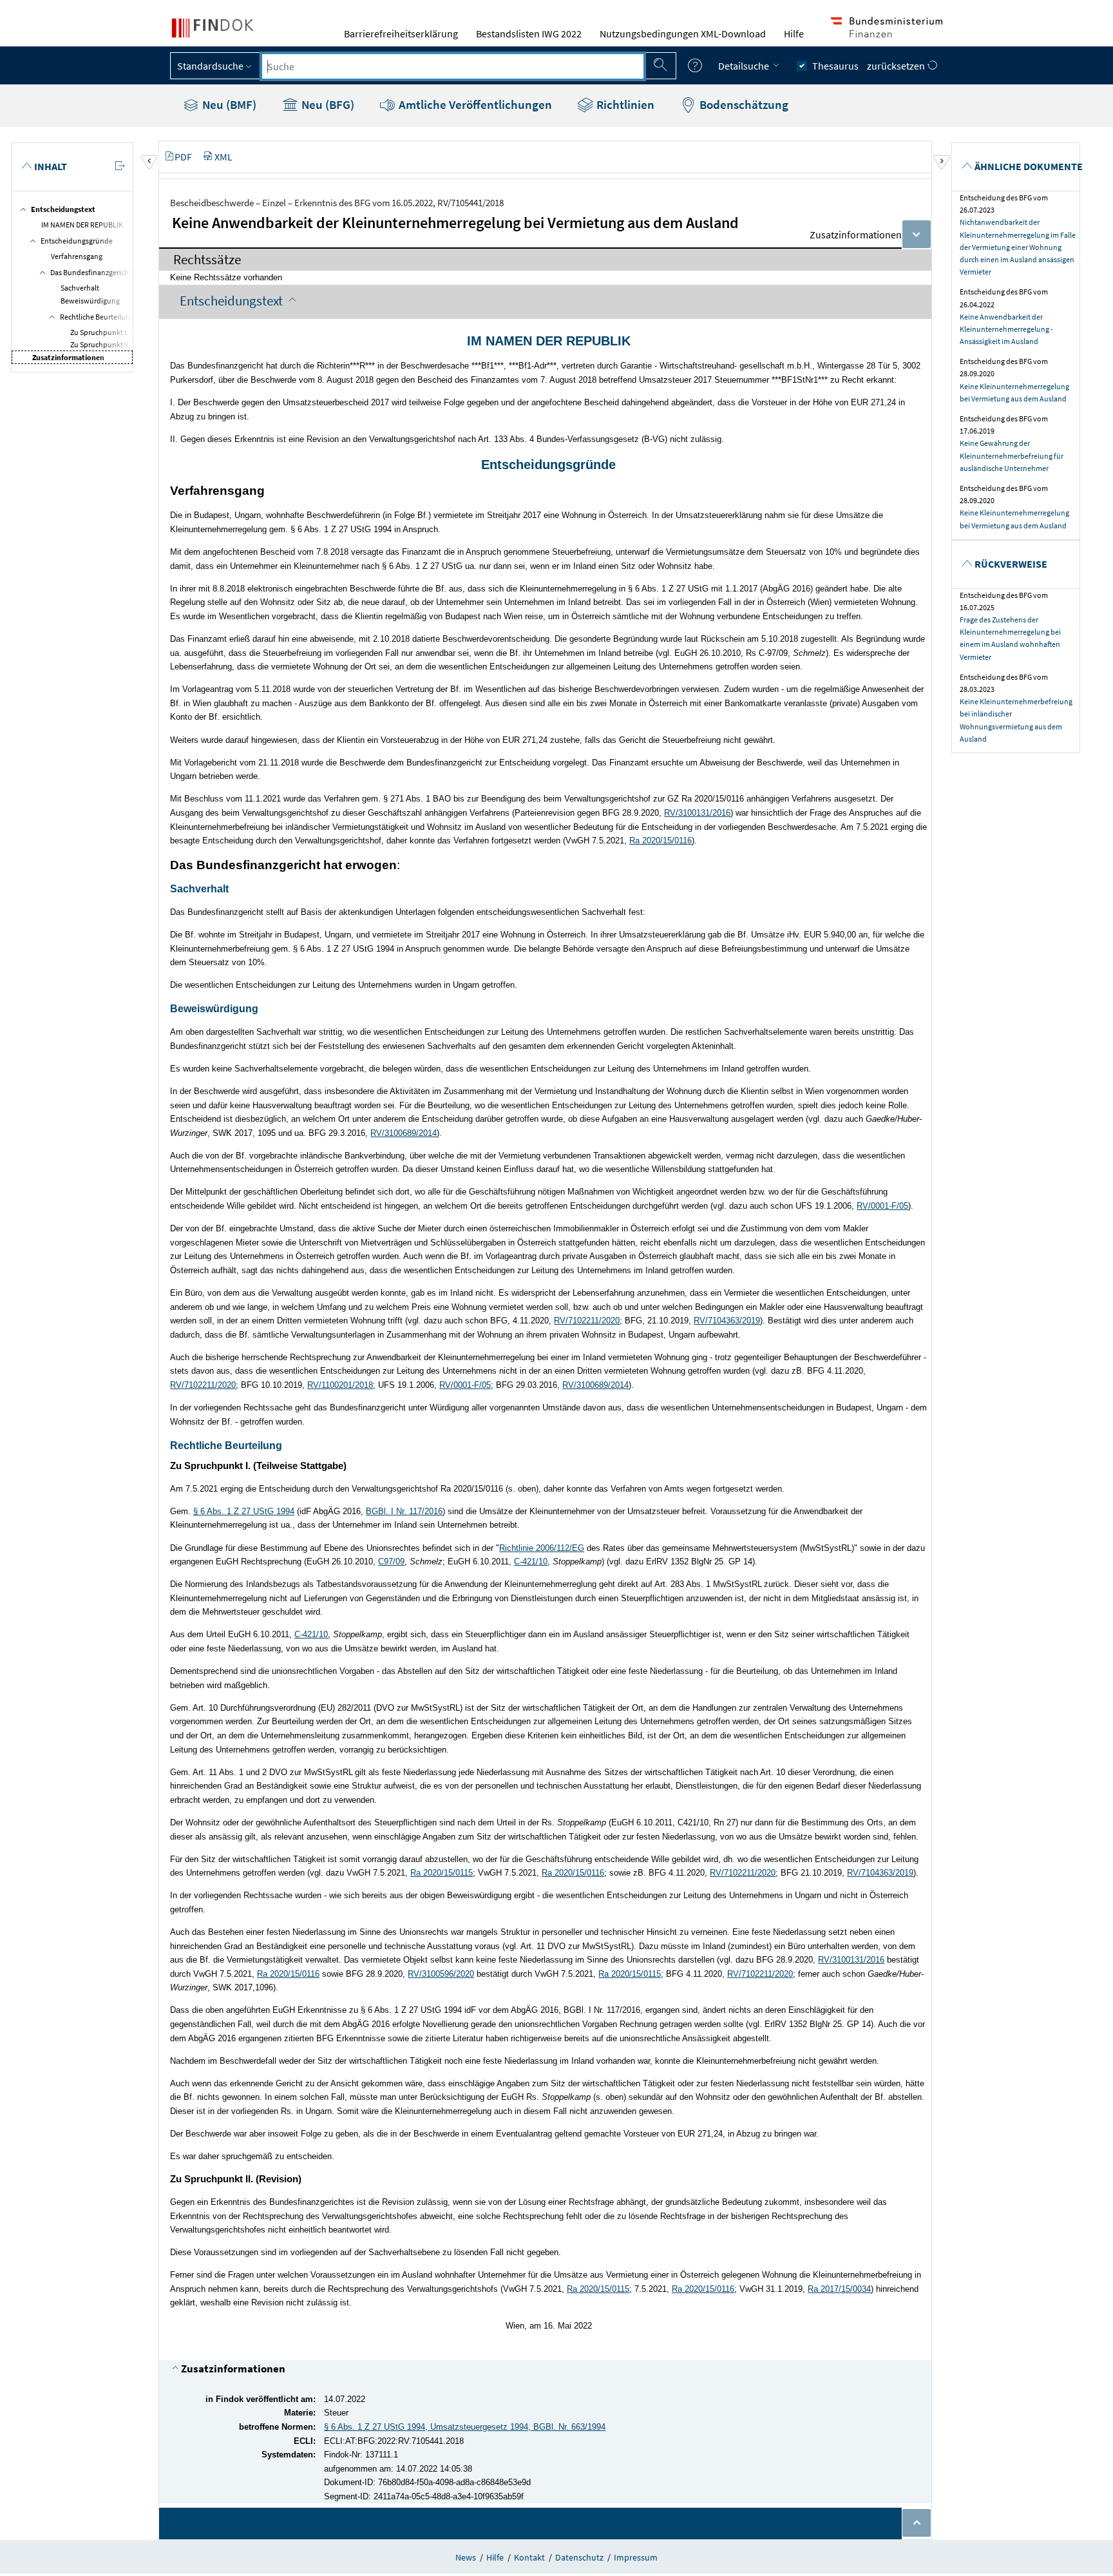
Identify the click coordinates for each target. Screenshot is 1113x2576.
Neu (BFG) (327, 104)
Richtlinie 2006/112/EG (542, 1548)
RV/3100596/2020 (441, 1974)
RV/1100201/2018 (340, 1385)
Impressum (636, 2557)
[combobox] (453, 66)
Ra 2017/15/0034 (839, 2289)
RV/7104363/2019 (727, 1321)
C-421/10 (531, 1562)
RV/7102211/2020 (587, 1321)
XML (224, 157)
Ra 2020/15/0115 (442, 1873)
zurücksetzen (897, 66)
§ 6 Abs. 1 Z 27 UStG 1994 (244, 1511)
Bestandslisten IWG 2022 (529, 34)
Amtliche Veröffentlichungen (474, 104)
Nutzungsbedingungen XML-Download (683, 34)
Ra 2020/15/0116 (661, 841)
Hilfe (794, 34)
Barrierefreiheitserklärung (401, 34)
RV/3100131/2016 (697, 813)
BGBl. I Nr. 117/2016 (404, 1511)
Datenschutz (579, 2557)
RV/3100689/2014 (404, 1133)
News (466, 2557)
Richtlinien (624, 104)
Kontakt (529, 2557)
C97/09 (391, 1562)
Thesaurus (835, 66)
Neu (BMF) (228, 104)
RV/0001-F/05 (882, 1206)
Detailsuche (745, 66)
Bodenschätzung (743, 104)
